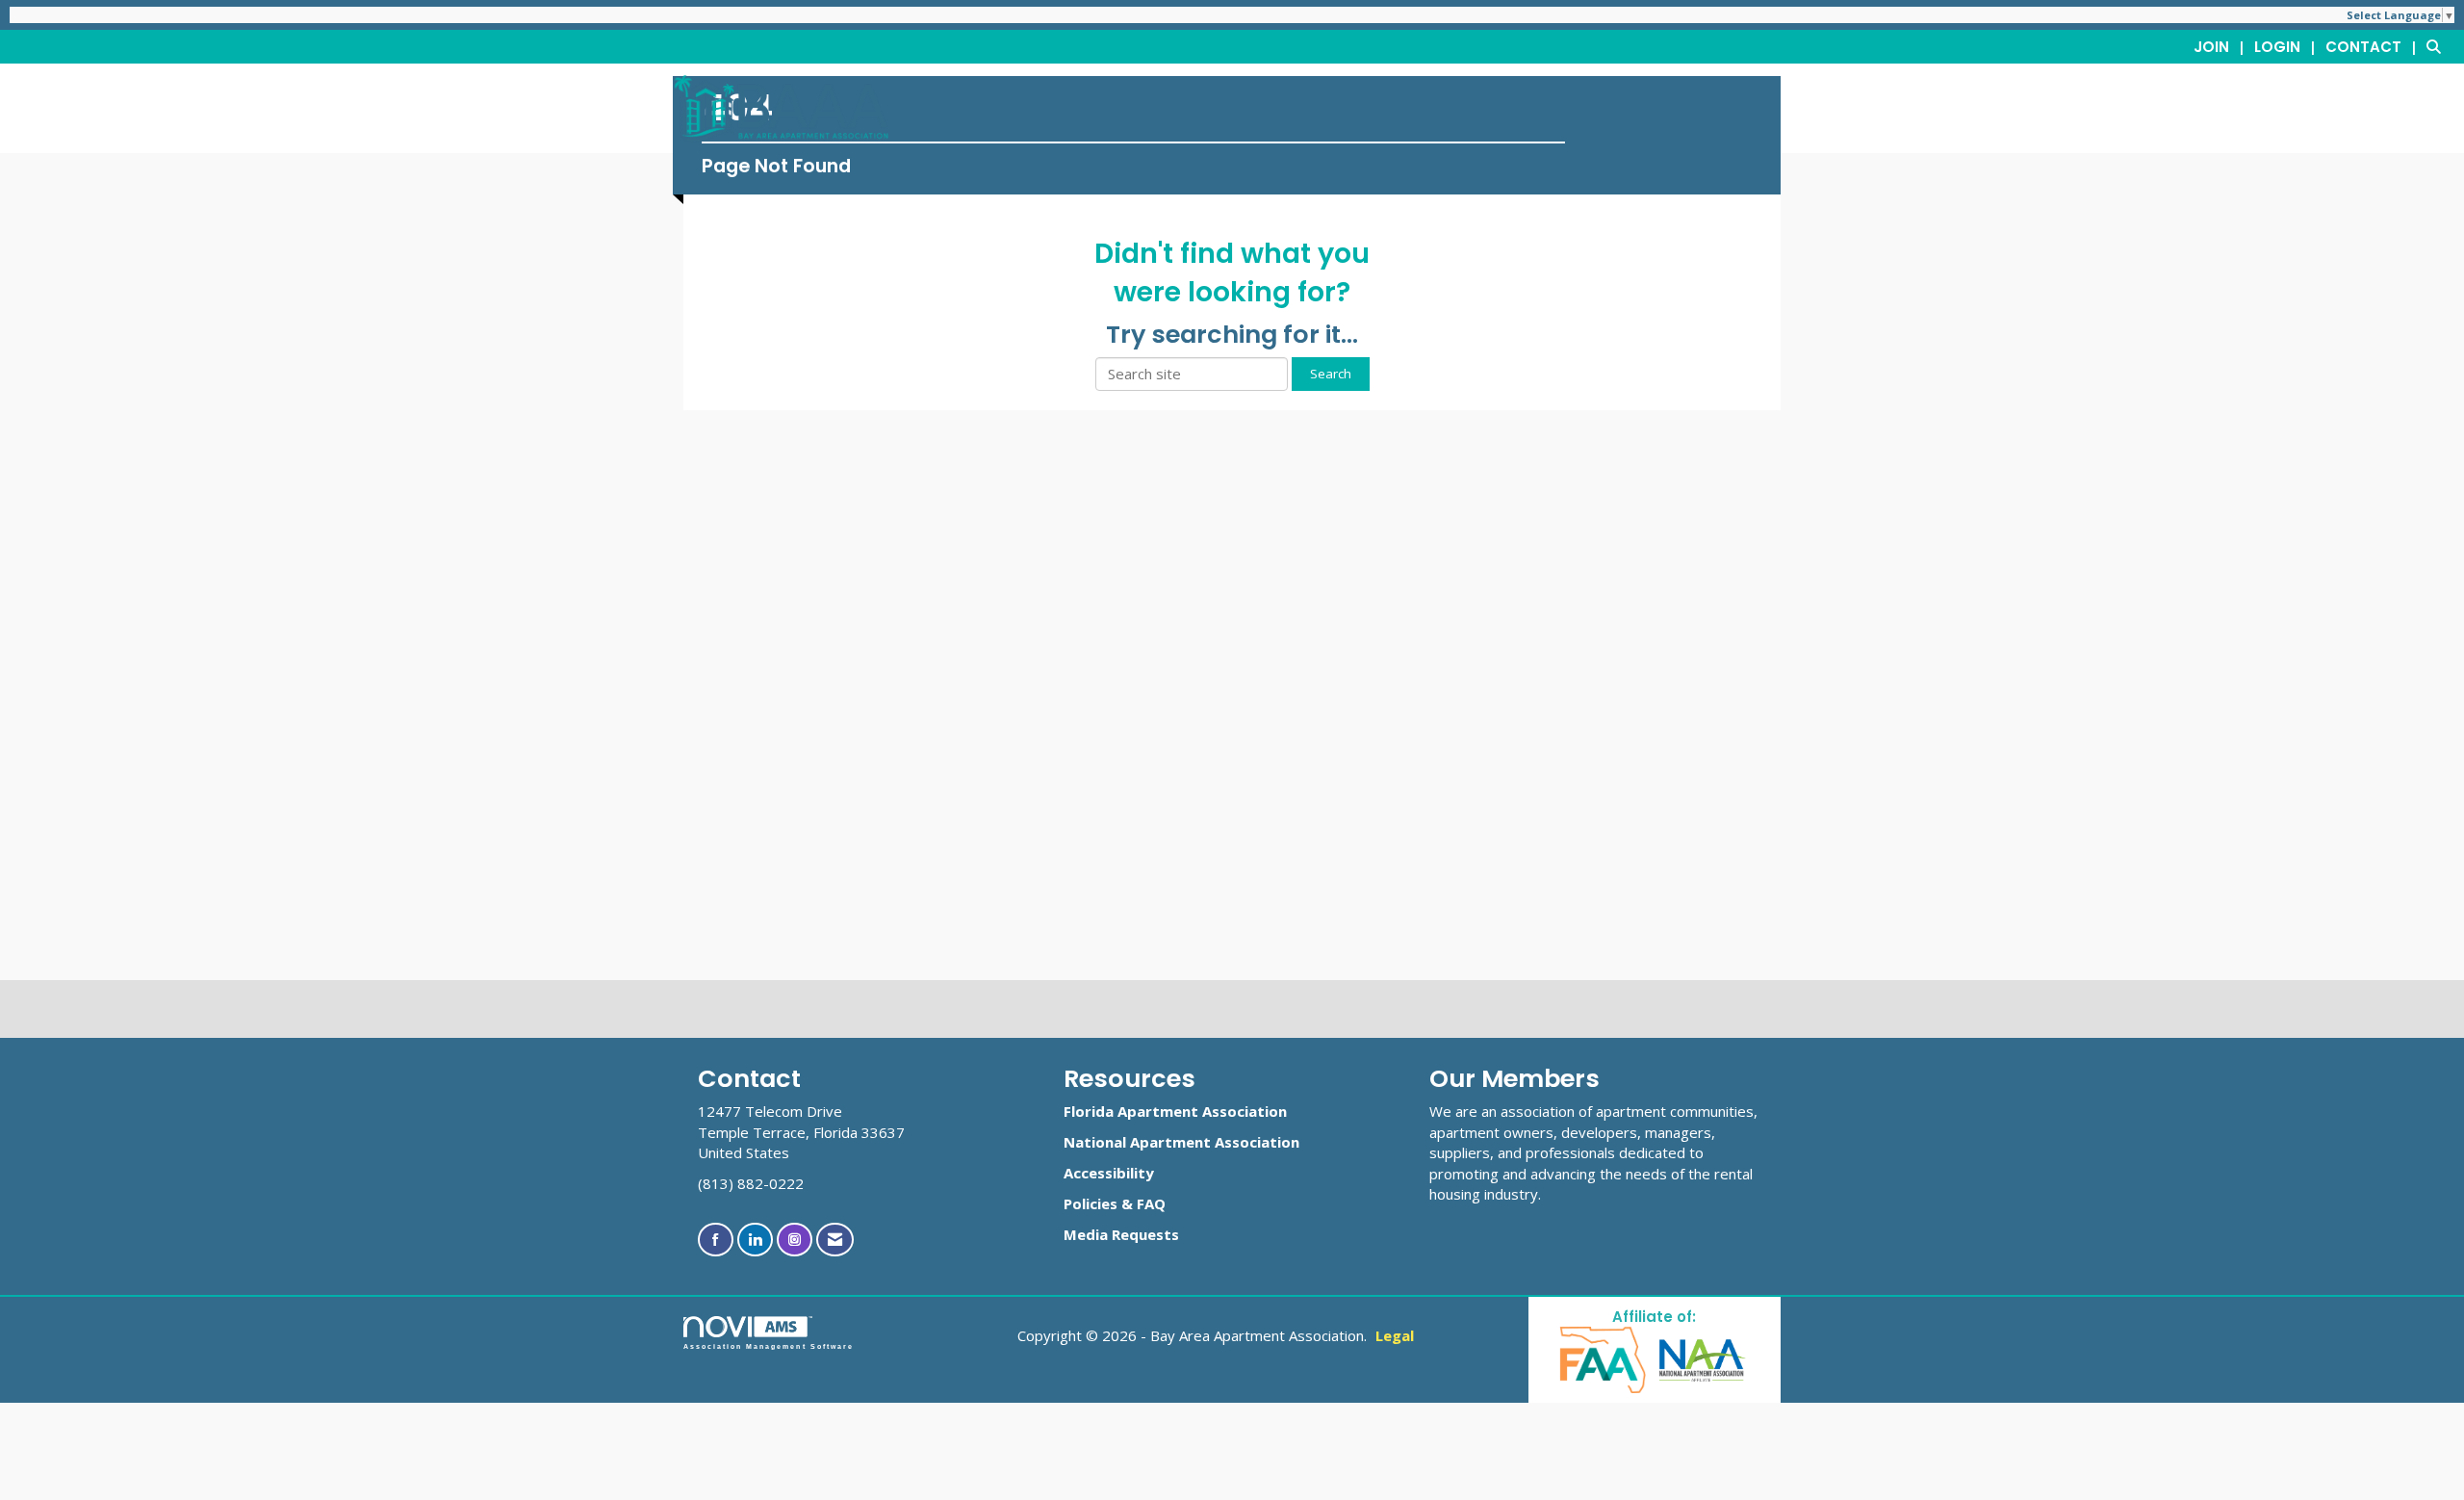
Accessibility (1109, 1173)
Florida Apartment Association (1175, 1111)
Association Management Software (769, 1346)
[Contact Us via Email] (835, 1240)
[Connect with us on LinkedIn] (755, 1240)
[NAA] (1703, 1359)
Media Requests (1121, 1234)
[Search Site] (2438, 46)
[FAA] (1604, 1359)
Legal (1395, 1335)
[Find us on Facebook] (716, 1240)
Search (1331, 374)
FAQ (1151, 1203)
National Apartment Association (1181, 1142)
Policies (1091, 1203)
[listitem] (2222, 46)
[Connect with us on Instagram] (795, 1240)
